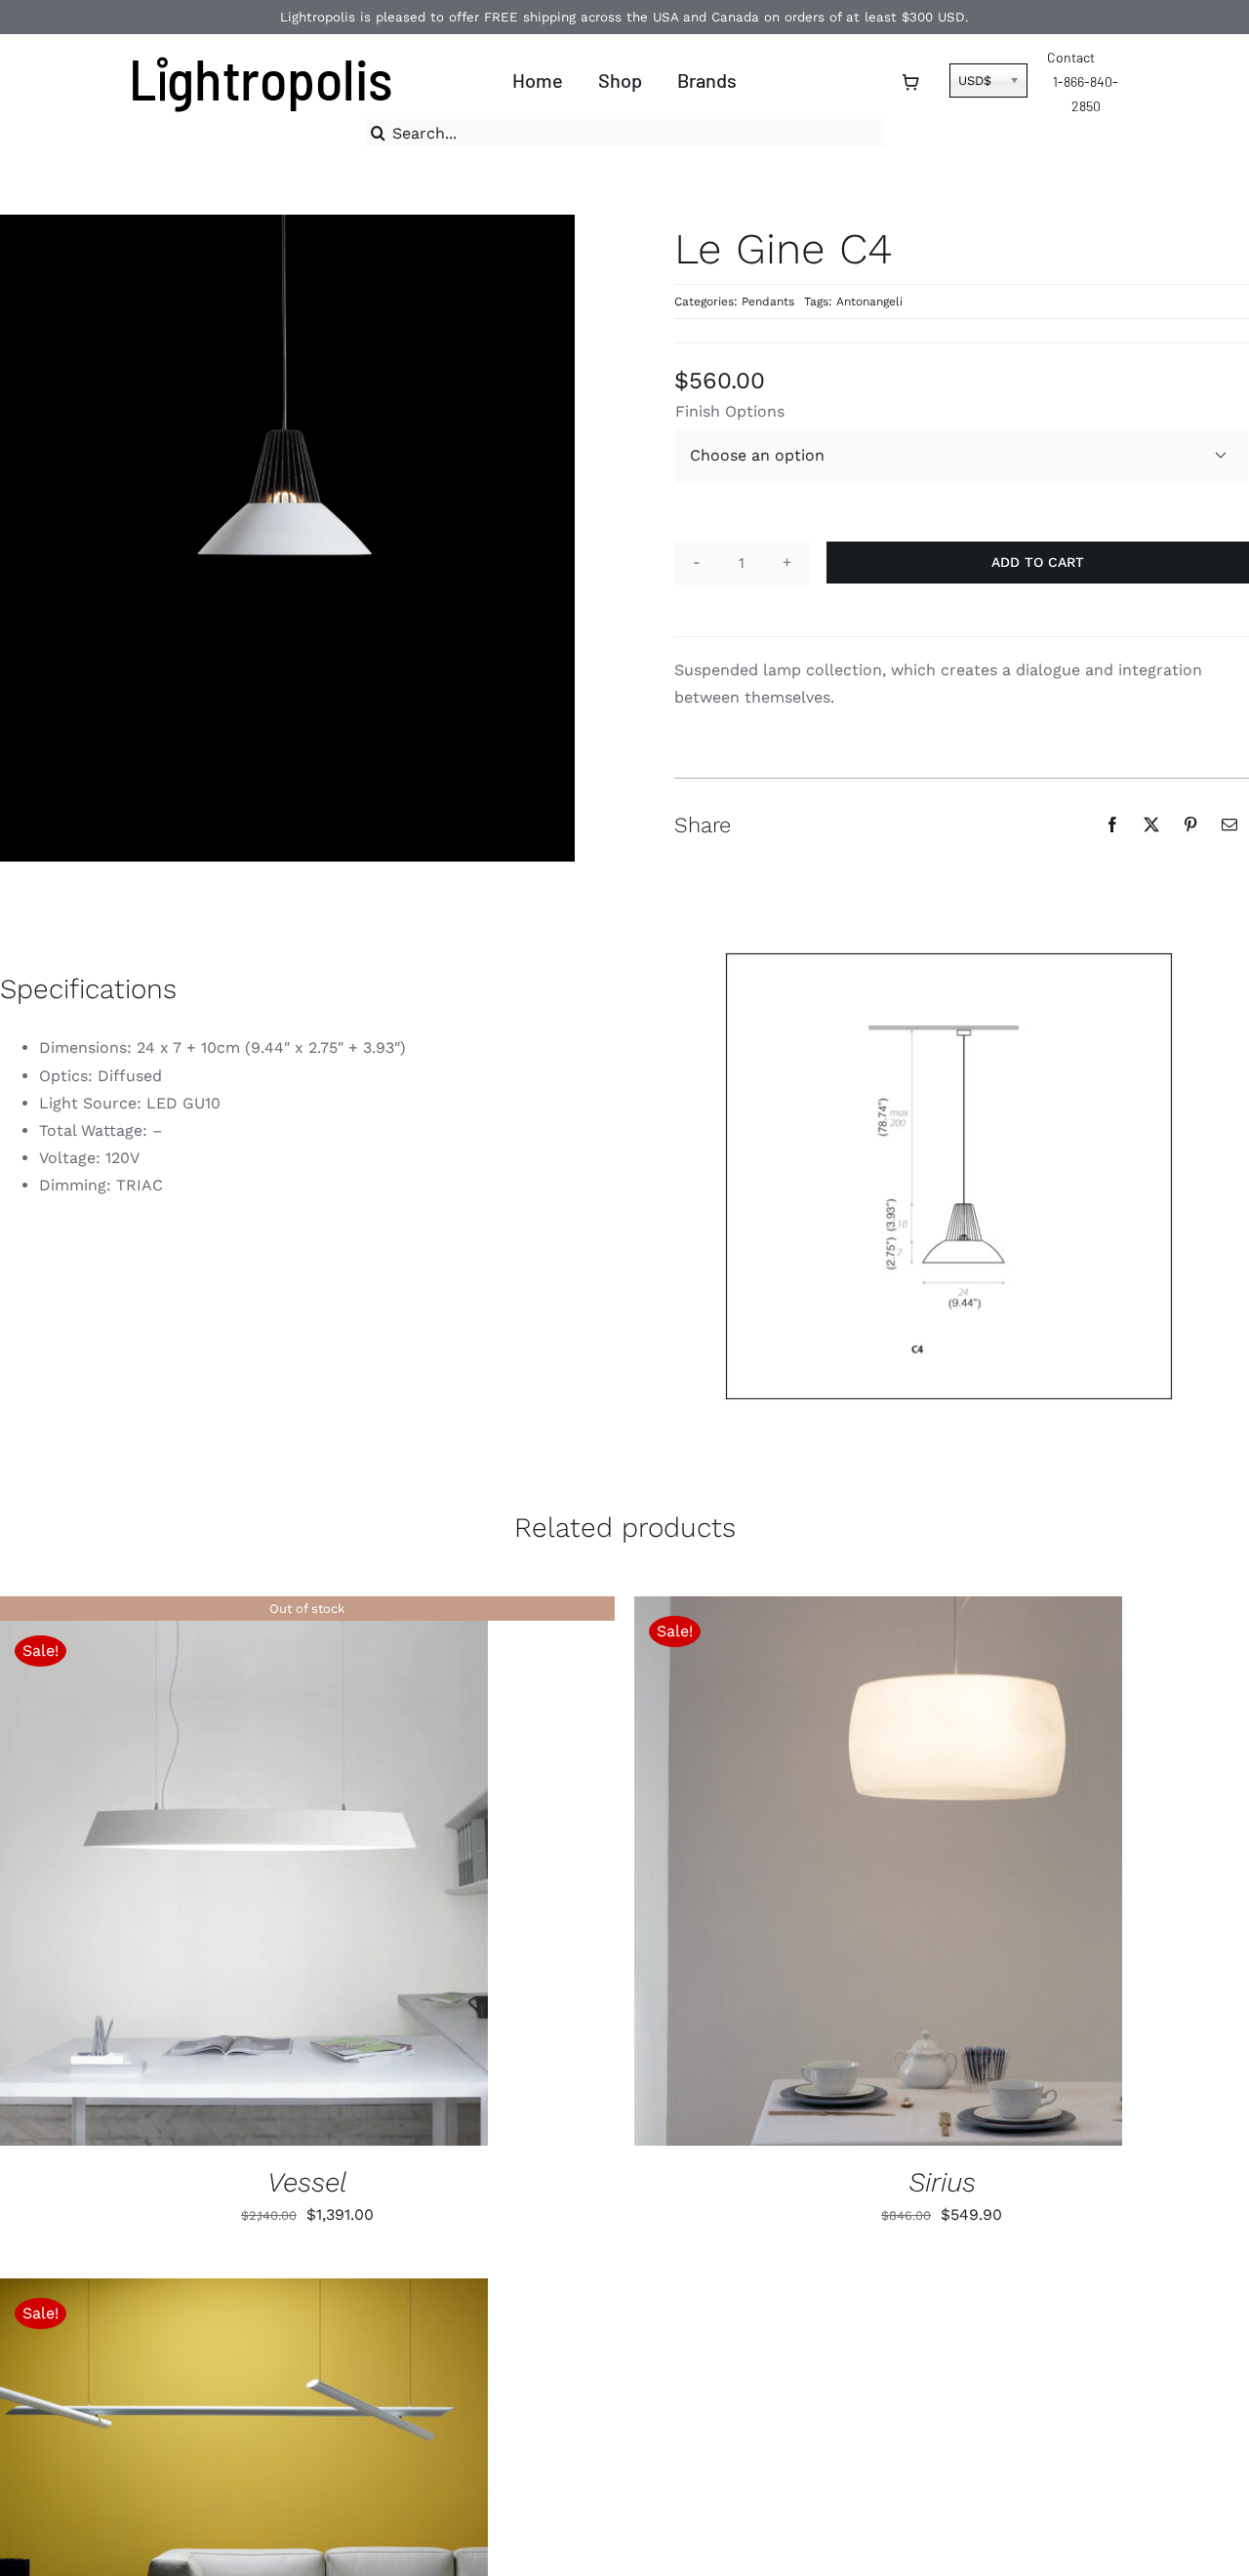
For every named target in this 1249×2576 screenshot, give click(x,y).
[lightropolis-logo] (259, 51)
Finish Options (730, 411)
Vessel (307, 2182)
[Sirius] (878, 1871)
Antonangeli (869, 302)
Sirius (942, 2182)
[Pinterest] (1190, 825)
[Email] (1229, 825)
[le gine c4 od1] (949, 1176)
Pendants (768, 302)
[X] (1151, 825)
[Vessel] (244, 1871)
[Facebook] (1112, 825)
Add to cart (1038, 562)
